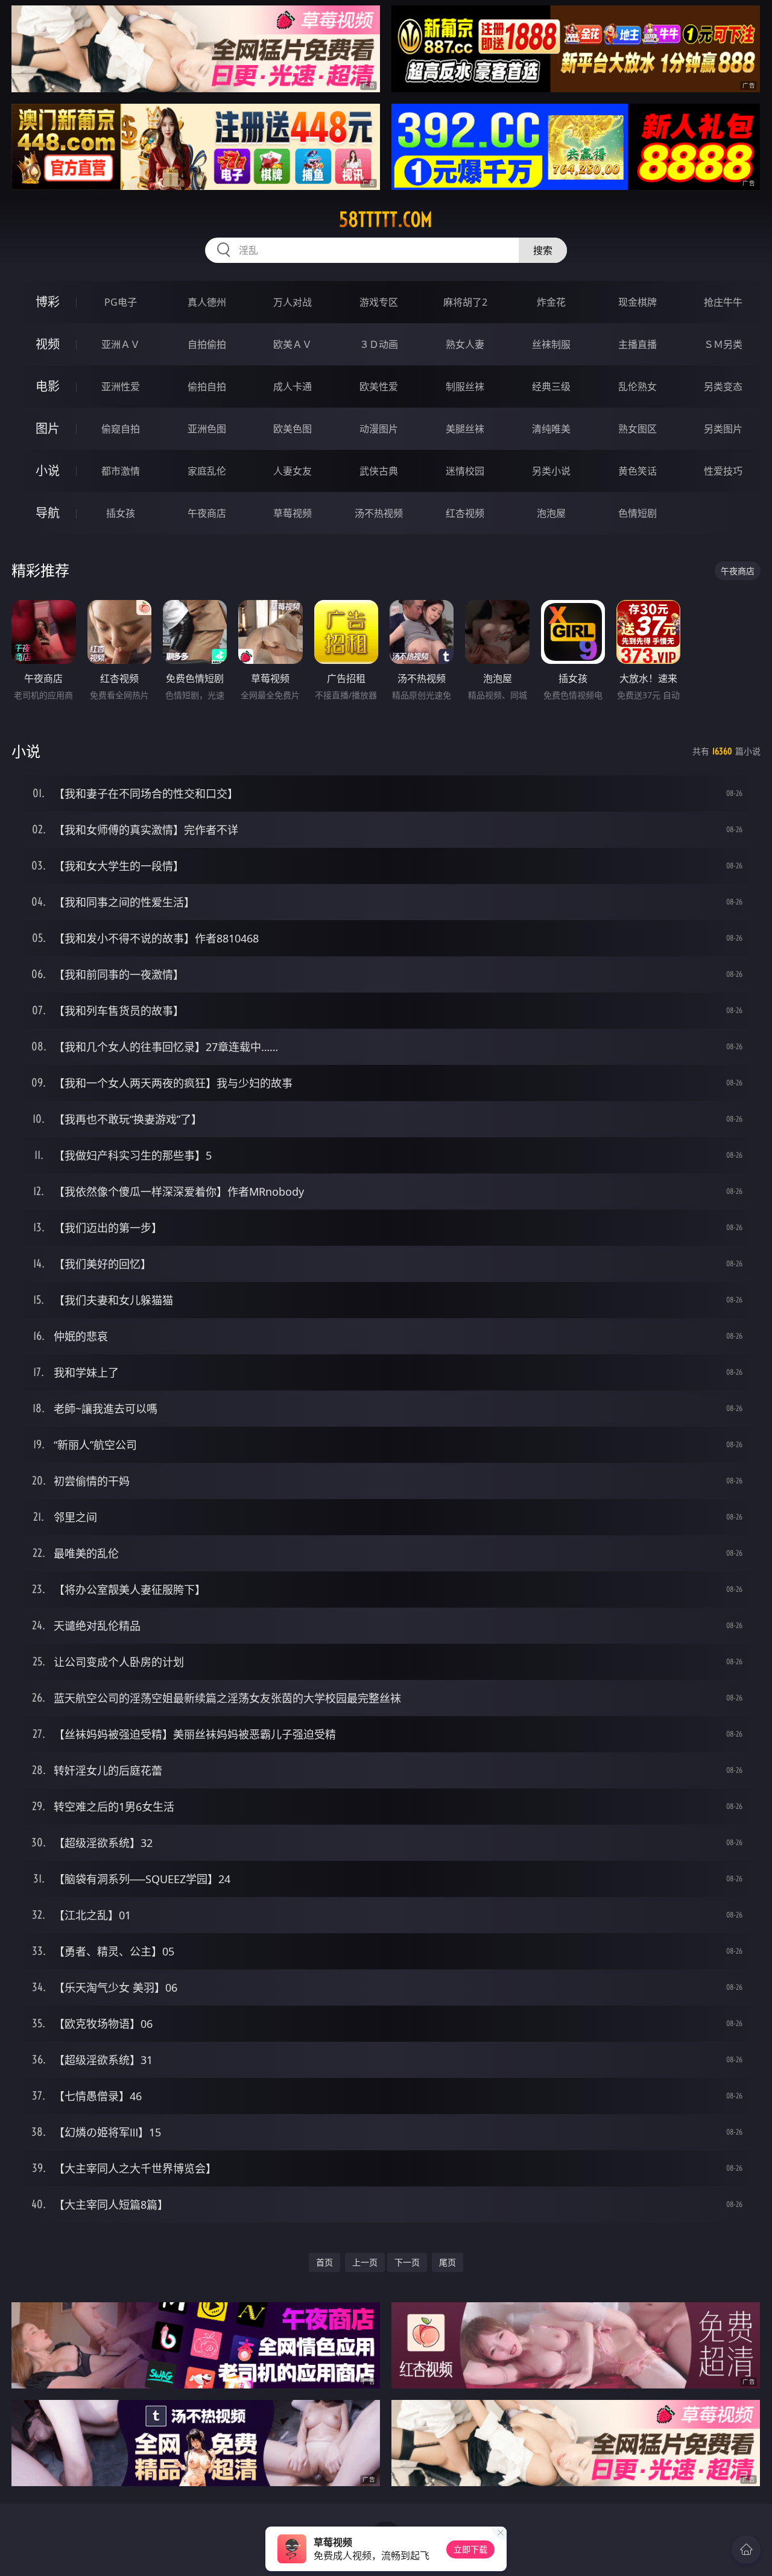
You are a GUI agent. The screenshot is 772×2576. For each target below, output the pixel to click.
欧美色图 (293, 429)
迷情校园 (465, 471)
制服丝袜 (465, 387)
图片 (48, 428)
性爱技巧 (723, 471)
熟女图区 (638, 429)
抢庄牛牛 (723, 302)
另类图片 (723, 429)
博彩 (48, 302)
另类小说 (551, 471)
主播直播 (638, 344)
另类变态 (723, 387)
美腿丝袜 (465, 429)
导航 (48, 513)
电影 (48, 386)
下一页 (407, 2262)
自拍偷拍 (207, 344)
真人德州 (207, 302)
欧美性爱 (379, 387)
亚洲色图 (207, 429)
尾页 (448, 2262)
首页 (324, 2262)
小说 (48, 471)
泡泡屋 (551, 513)
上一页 (365, 2262)
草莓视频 (293, 513)
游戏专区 (379, 302)
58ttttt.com (386, 219)
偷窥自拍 (121, 429)
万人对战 (293, 302)
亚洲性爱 (121, 387)
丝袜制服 (551, 344)
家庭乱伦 (207, 471)
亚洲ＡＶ (121, 344)
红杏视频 (465, 513)
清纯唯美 (551, 429)
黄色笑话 (638, 471)
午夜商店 (207, 513)
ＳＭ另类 (723, 344)
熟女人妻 (465, 344)
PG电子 (121, 302)
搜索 (543, 250)
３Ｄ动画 (379, 344)
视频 (48, 344)
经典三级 (551, 387)
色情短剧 (638, 513)
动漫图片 (379, 429)
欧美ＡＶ (293, 344)
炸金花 (551, 302)
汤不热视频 (379, 513)
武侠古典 (379, 471)
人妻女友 (293, 471)
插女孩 (121, 513)
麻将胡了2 (465, 302)
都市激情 (121, 471)
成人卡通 (293, 387)
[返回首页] (746, 2549)
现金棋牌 (638, 302)
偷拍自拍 (207, 387)
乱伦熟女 (638, 387)
